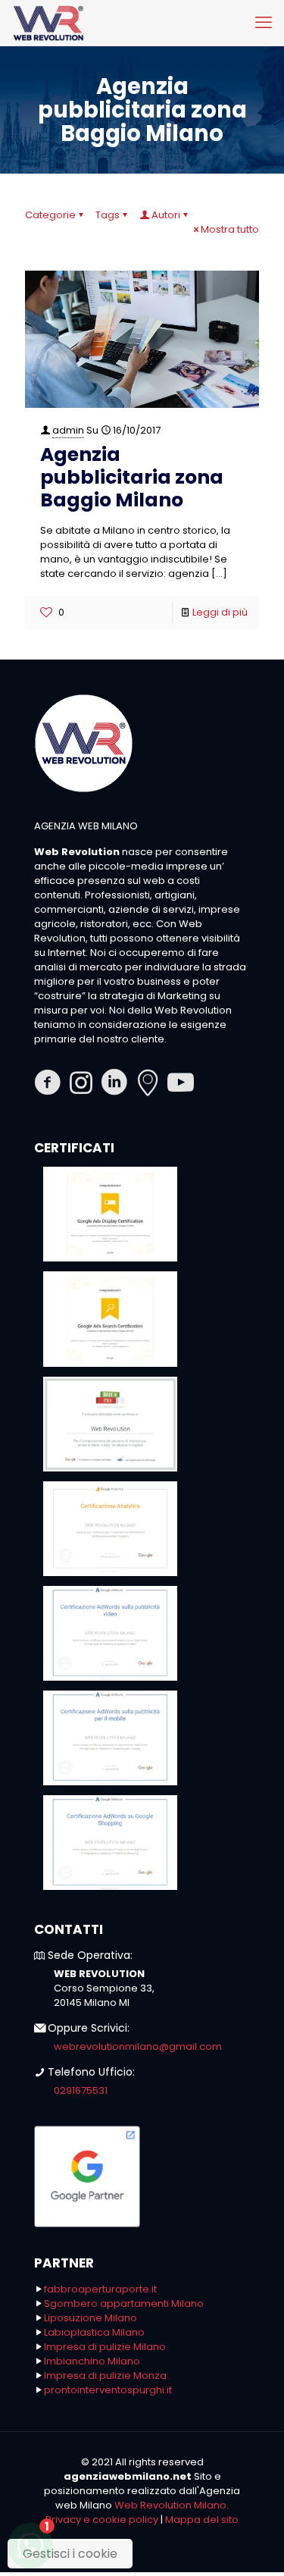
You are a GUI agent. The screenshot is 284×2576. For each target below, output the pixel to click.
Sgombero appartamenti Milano (124, 2303)
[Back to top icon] (253, 2545)
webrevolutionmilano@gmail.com (138, 2046)
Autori (166, 215)
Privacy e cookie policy (102, 2520)
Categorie (50, 215)
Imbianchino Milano (92, 2361)
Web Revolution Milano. (172, 2505)
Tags (108, 215)
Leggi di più (220, 612)
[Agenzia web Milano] (48, 23)
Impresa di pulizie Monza (105, 2375)
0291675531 (81, 2090)
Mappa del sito (202, 2520)
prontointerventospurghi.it (108, 2390)
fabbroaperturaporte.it (100, 2289)
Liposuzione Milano (91, 2318)
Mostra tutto (230, 229)
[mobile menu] (264, 23)
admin (68, 430)
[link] (110, 1214)
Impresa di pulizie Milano (105, 2347)
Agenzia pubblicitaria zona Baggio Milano (132, 477)
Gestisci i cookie (70, 2554)
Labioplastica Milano (94, 2332)
